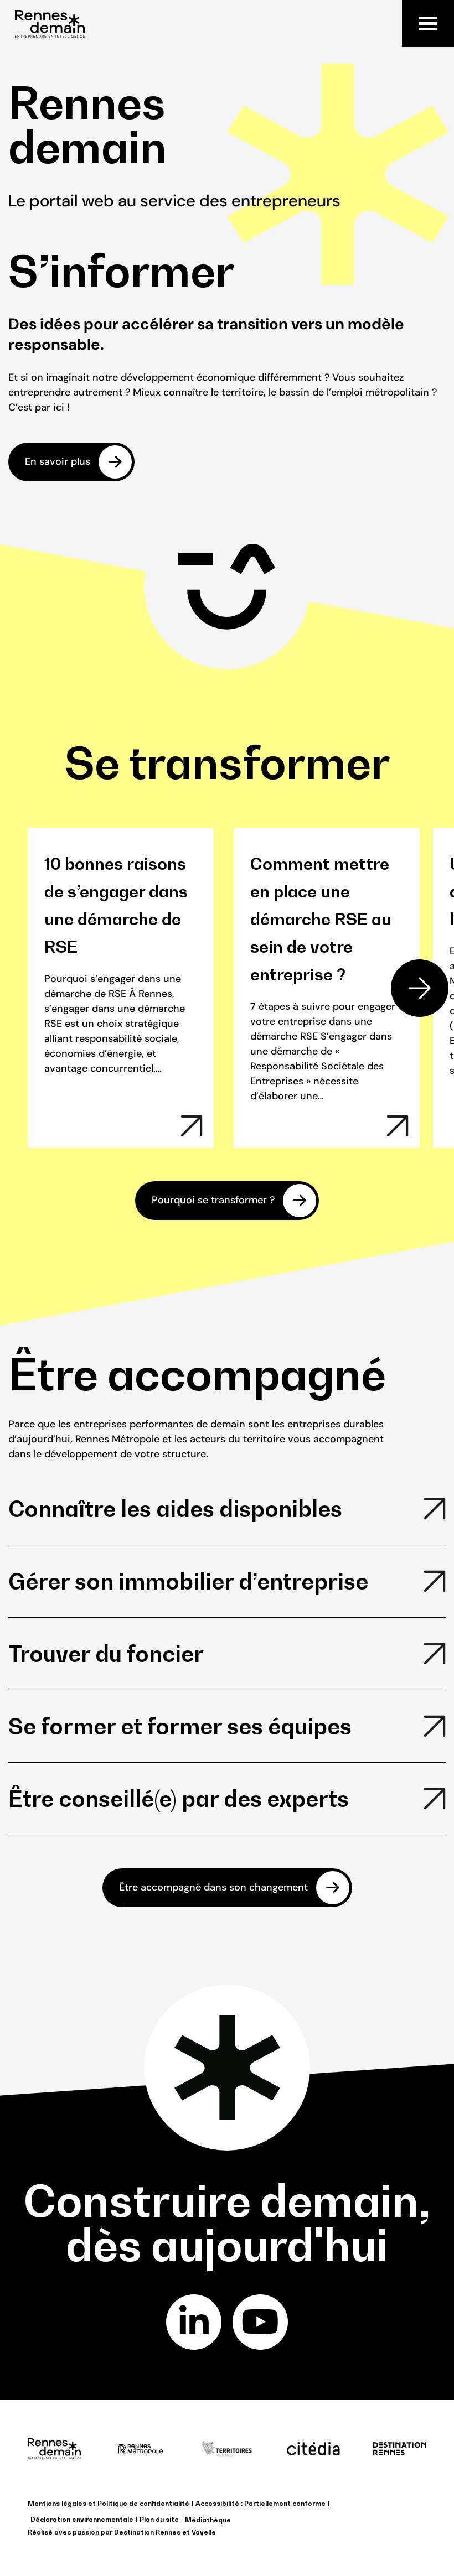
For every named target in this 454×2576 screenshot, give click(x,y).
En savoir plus (58, 461)
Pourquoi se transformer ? (213, 1200)
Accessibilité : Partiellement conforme (260, 2503)
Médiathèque (208, 2520)
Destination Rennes (147, 2532)
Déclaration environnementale (82, 2519)
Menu (428, 24)
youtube (260, 2322)
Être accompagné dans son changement (213, 1887)
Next (420, 988)
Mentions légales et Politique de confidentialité (109, 2503)
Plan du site (159, 2519)
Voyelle (204, 2532)
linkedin (194, 2322)
